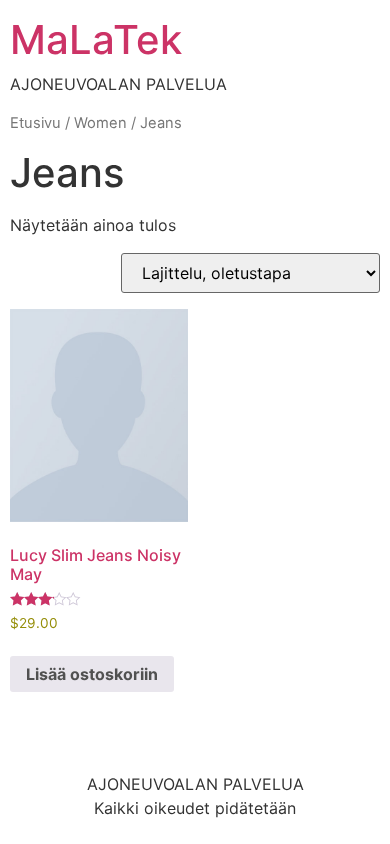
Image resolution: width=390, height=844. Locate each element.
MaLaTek (96, 39)
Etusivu (35, 123)
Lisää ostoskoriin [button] (92, 674)
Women (100, 123)
